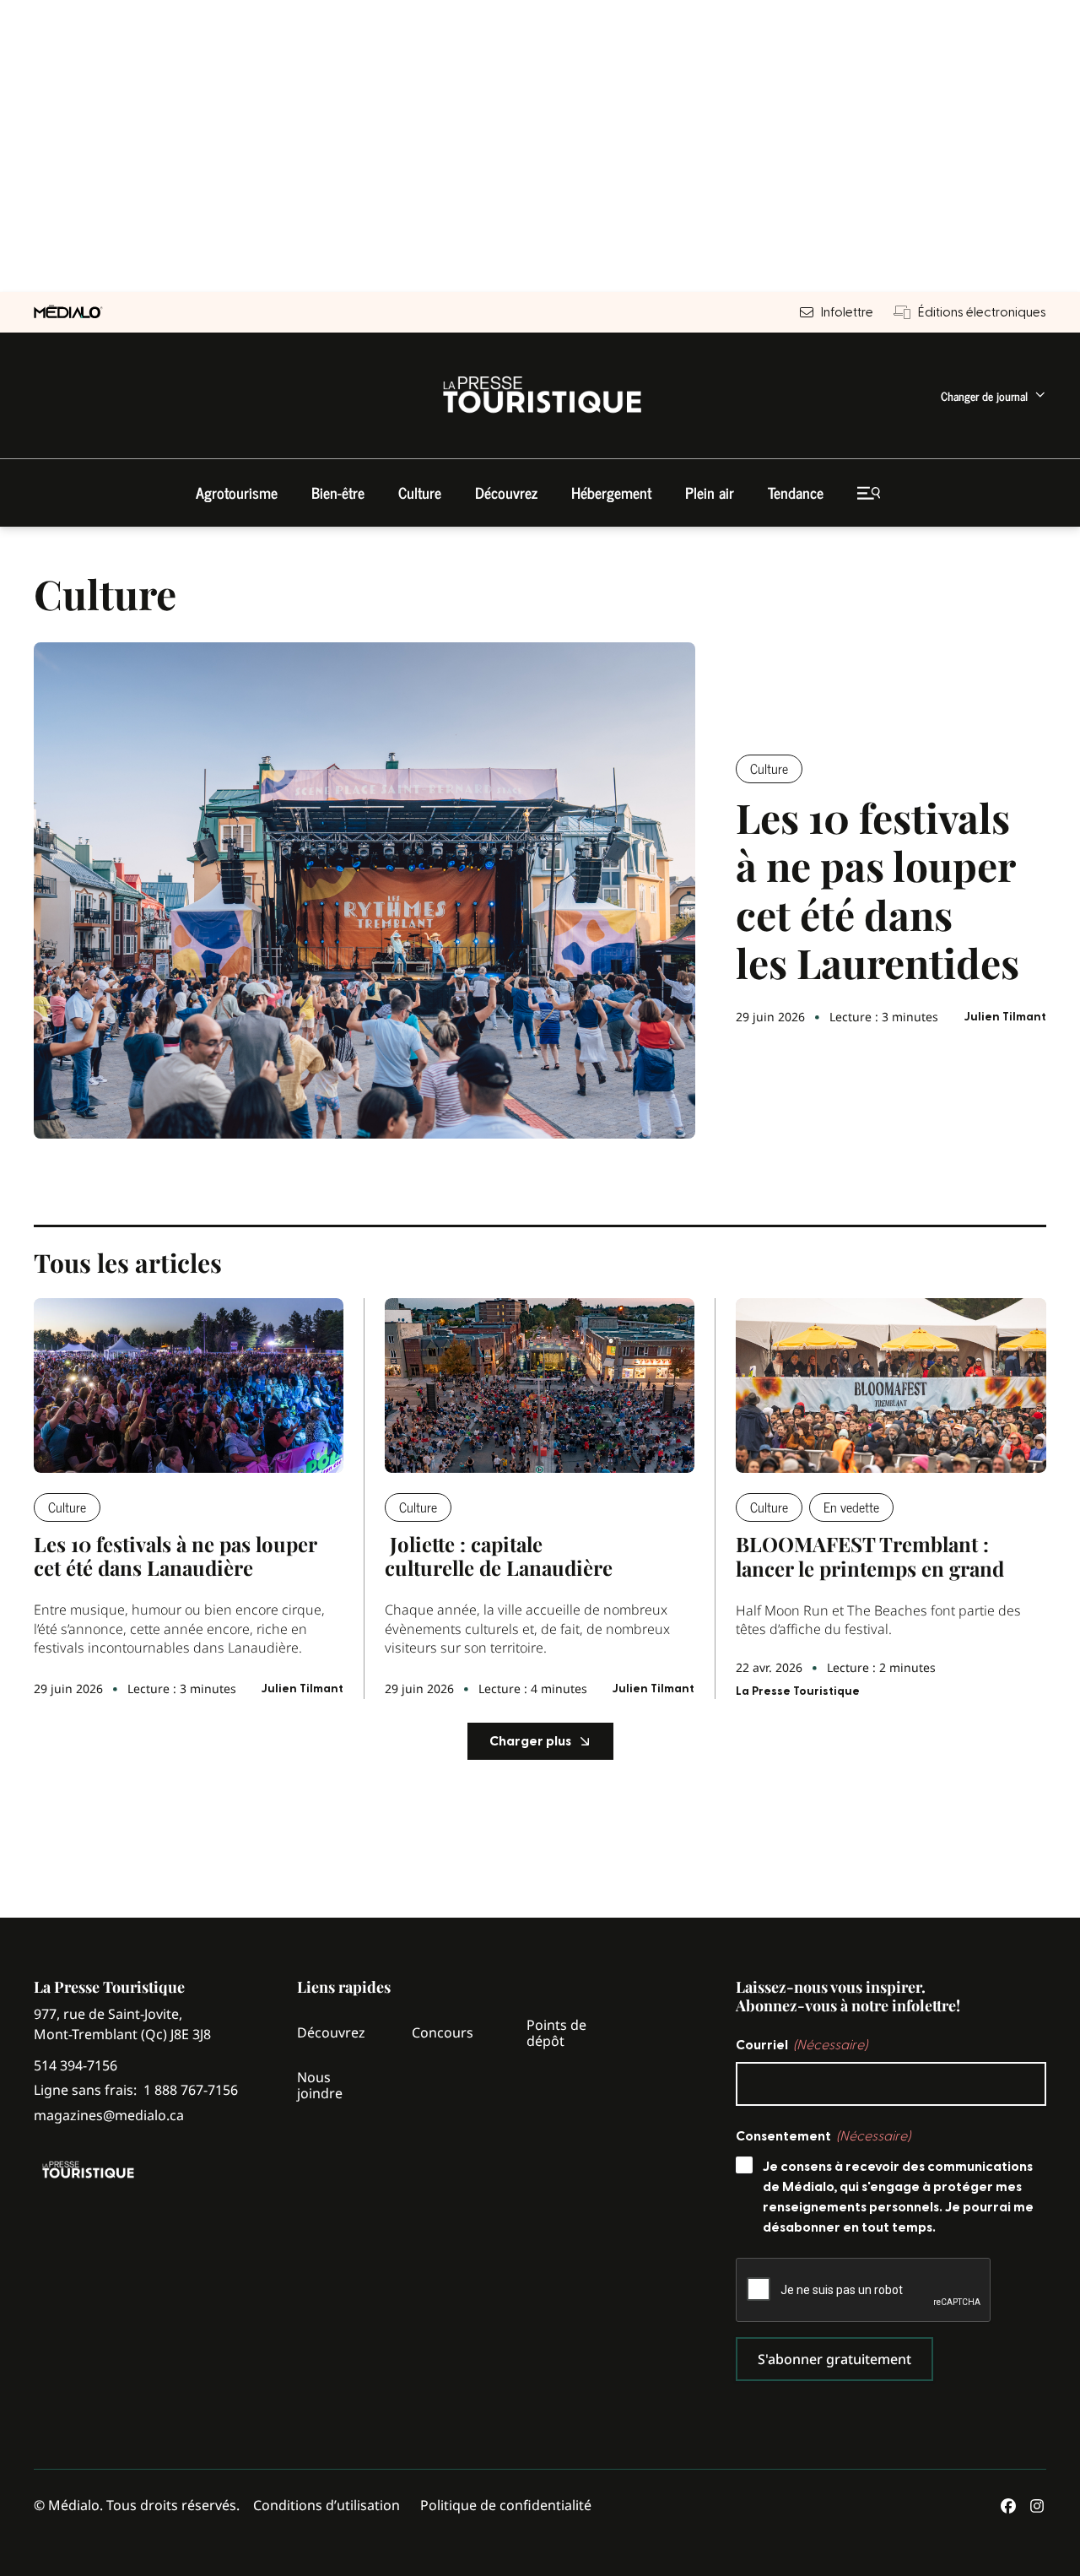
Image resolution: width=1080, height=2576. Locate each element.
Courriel (802, 2045)
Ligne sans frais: (136, 2090)
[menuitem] (994, 395)
